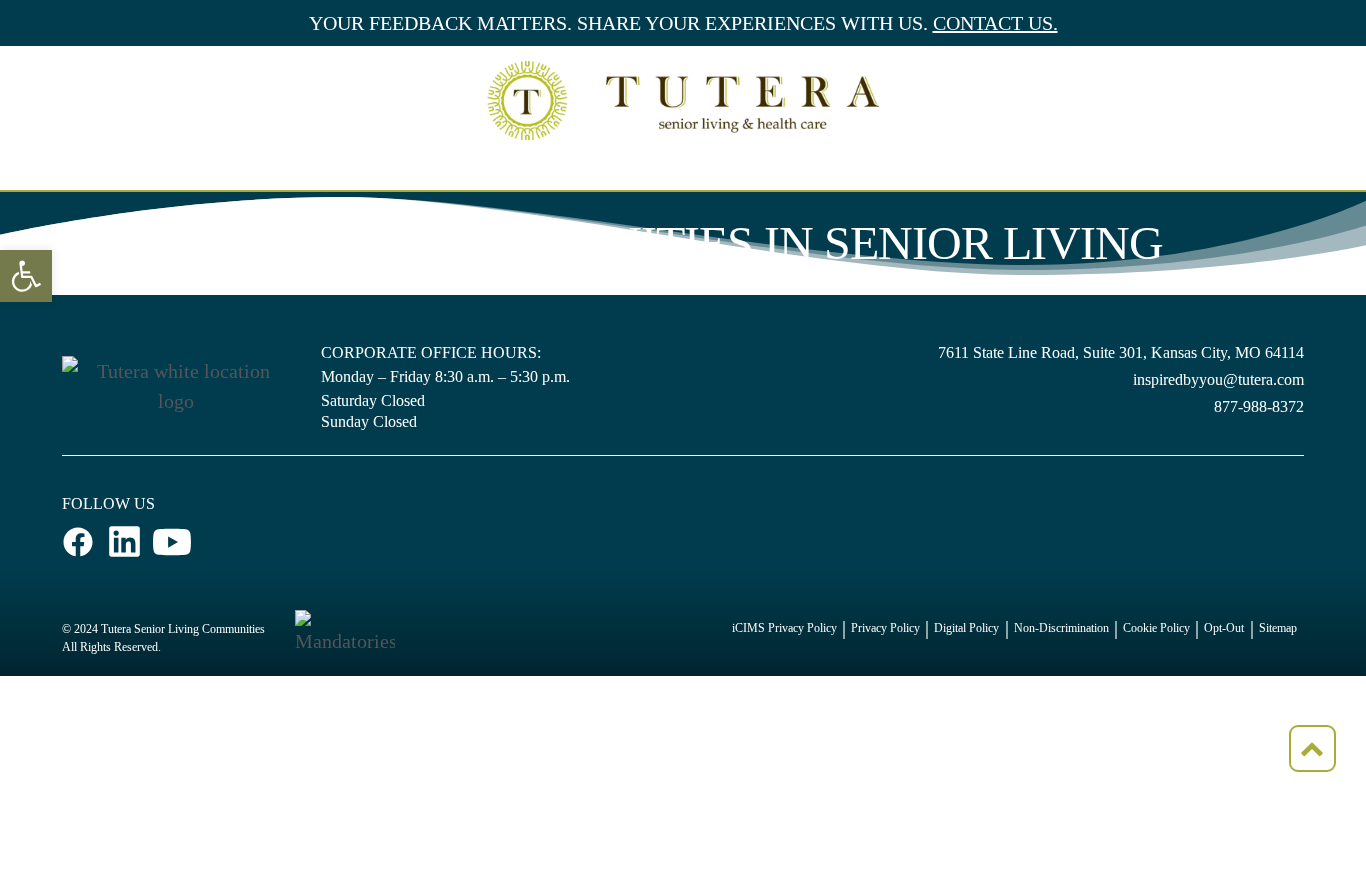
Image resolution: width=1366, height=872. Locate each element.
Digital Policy (966, 628)
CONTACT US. (995, 23)
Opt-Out (1224, 628)
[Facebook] (80, 541)
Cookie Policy (1156, 628)
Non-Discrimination (1061, 628)
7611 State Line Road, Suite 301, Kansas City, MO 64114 (1121, 352)
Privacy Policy (885, 628)
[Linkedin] (124, 542)
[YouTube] (172, 541)
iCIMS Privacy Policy (784, 628)
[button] (26, 276)
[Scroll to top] (1312, 748)
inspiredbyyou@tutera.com (1218, 379)
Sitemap (1278, 628)
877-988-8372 (1259, 406)
